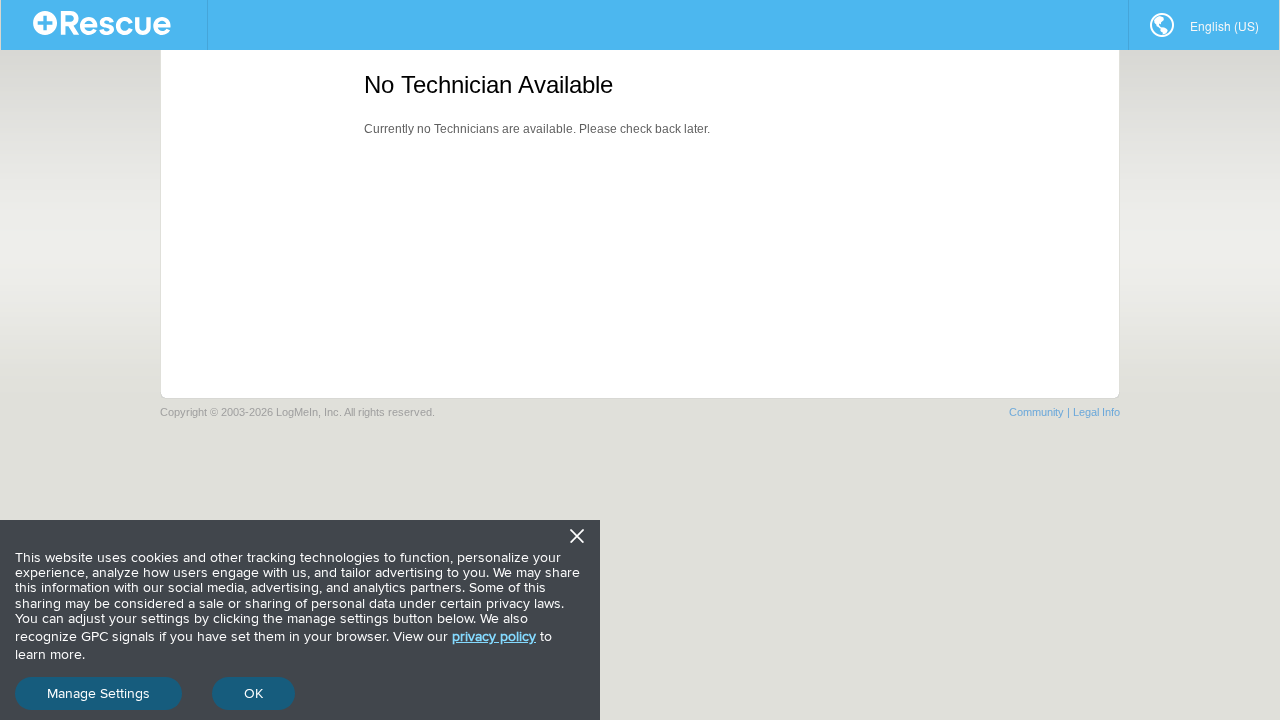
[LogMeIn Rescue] (104, 25)
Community (1036, 412)
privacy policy (494, 636)
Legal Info (1096, 412)
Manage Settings (98, 693)
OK (253, 693)
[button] (1204, 25)
